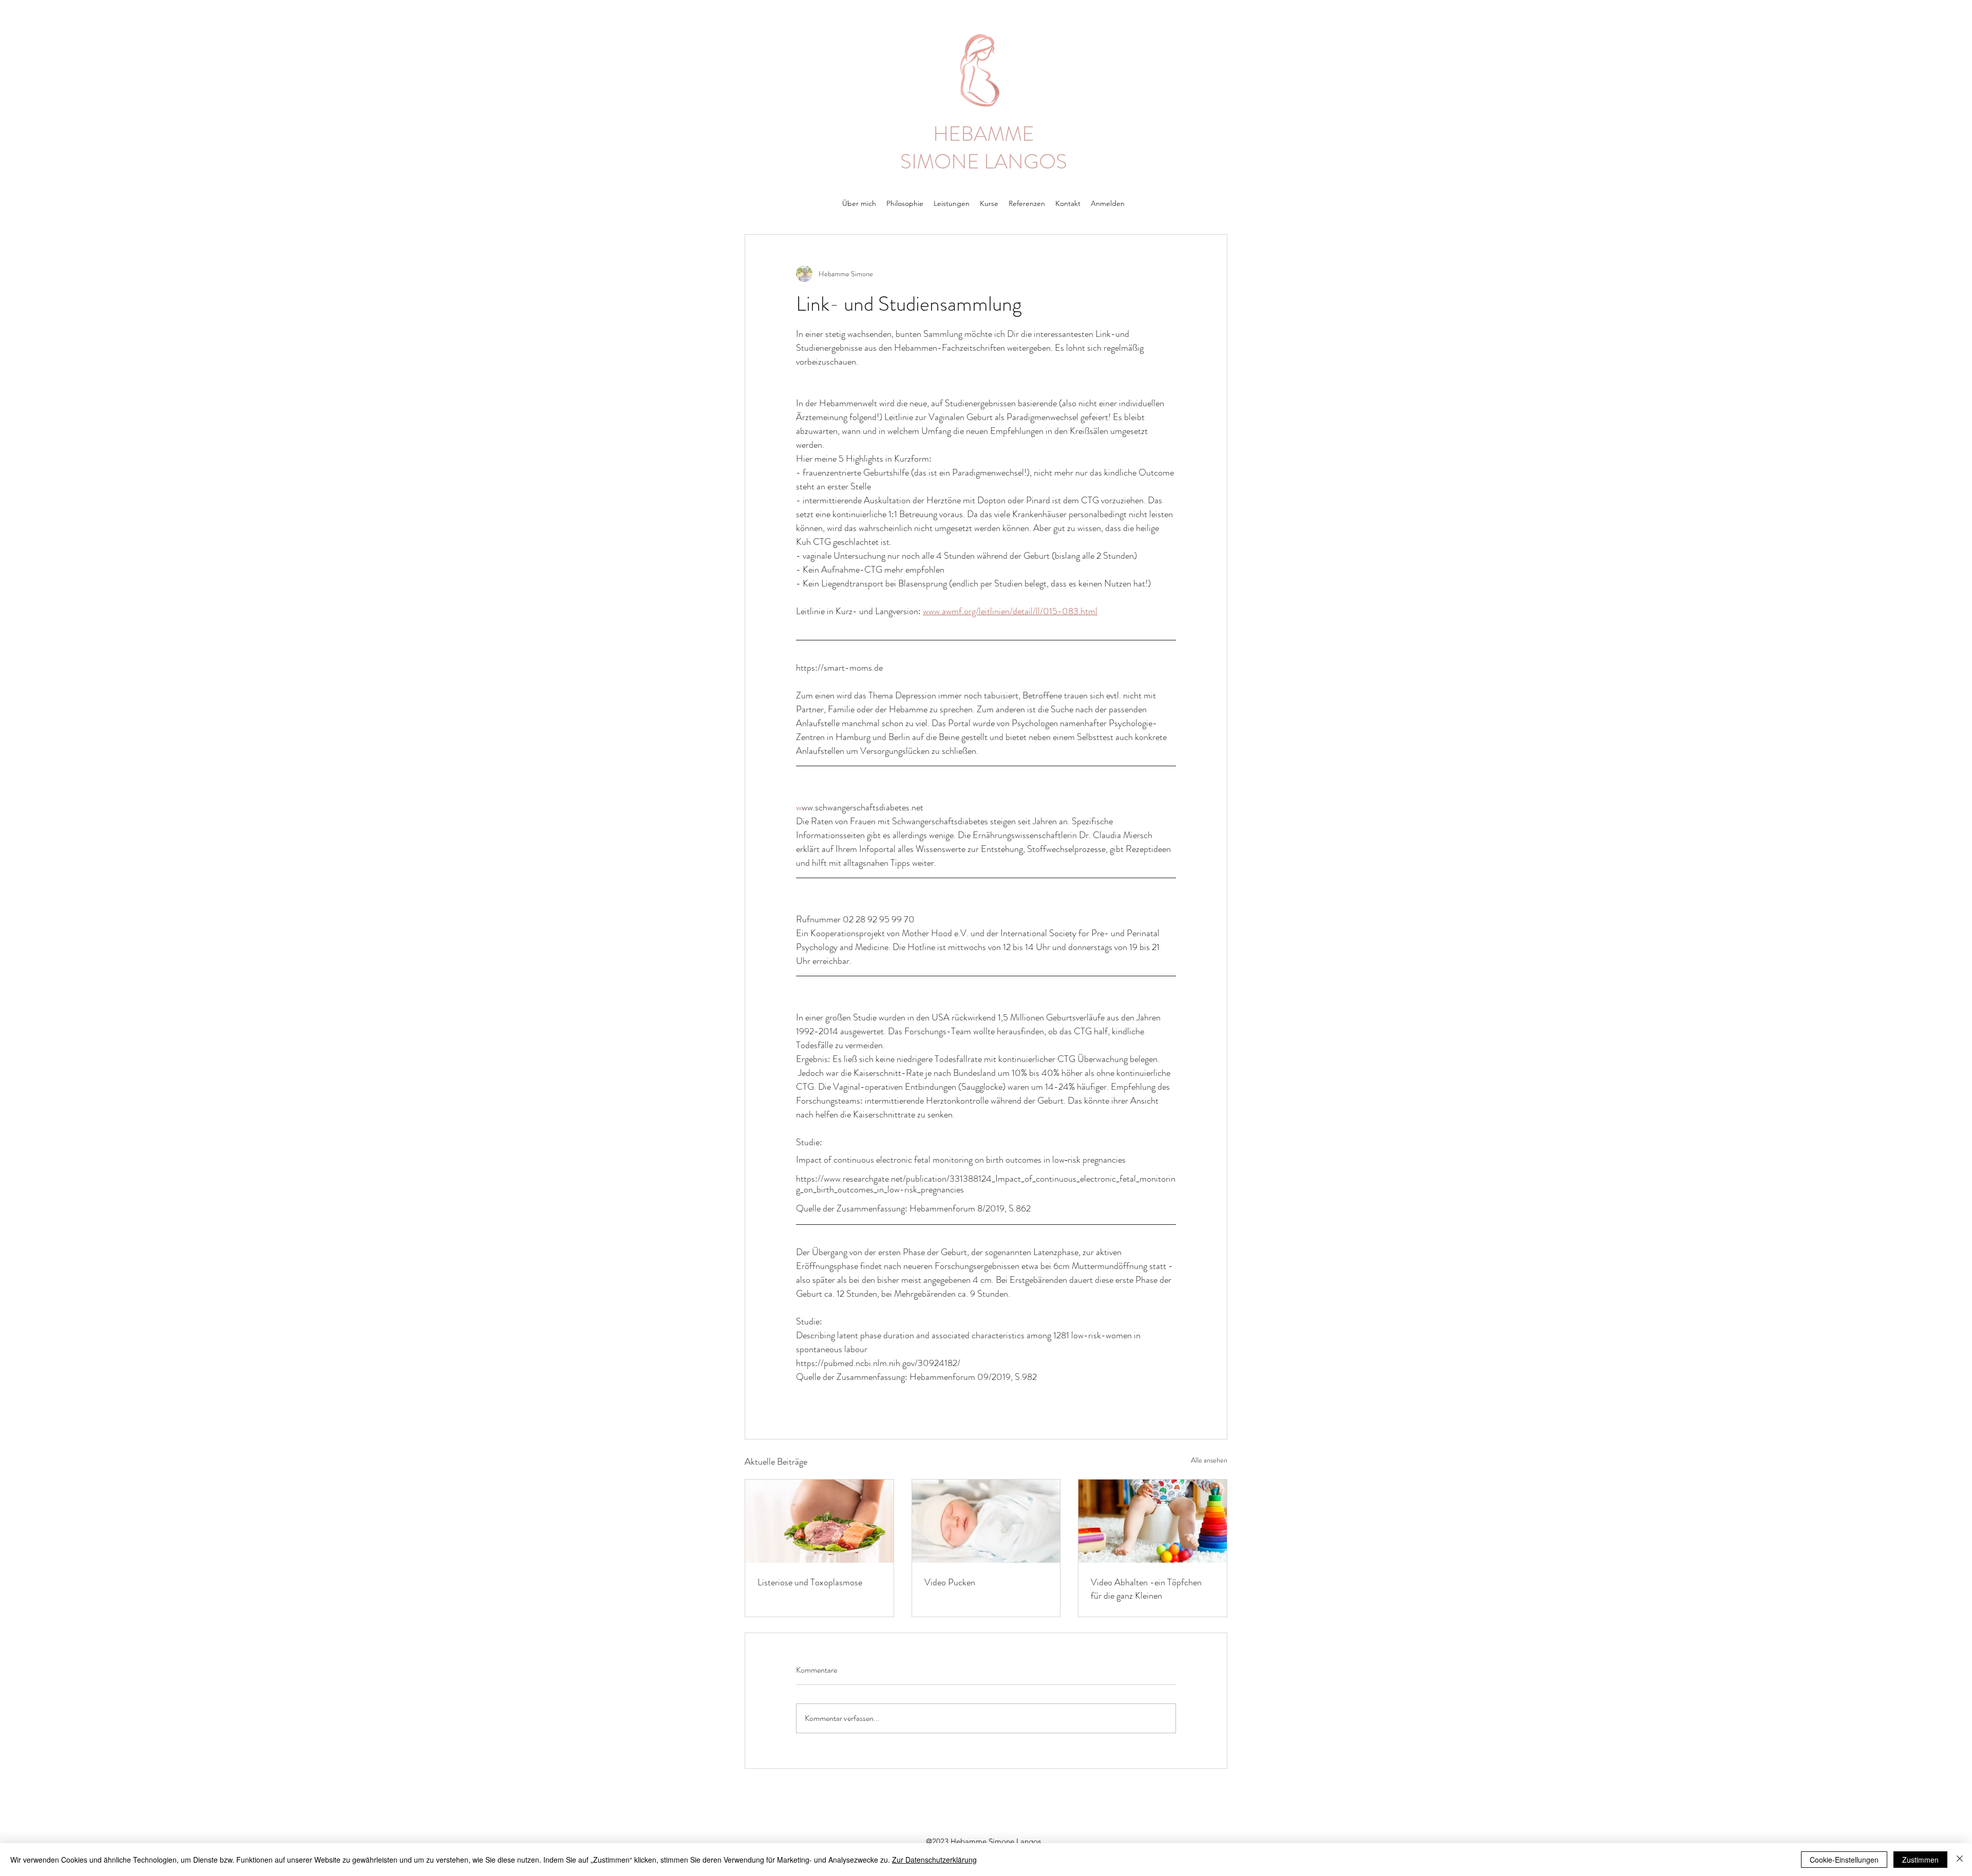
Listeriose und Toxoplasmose (810, 1582)
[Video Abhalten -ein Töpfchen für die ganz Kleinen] (1153, 1521)
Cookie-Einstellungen (1844, 1860)
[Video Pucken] (986, 1521)
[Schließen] (1960, 1860)
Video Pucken (950, 1582)
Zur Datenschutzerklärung (934, 1860)
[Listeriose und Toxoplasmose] (819, 1521)
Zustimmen (1920, 1860)
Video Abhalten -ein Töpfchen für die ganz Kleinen (1146, 1589)
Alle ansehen (1209, 1460)
